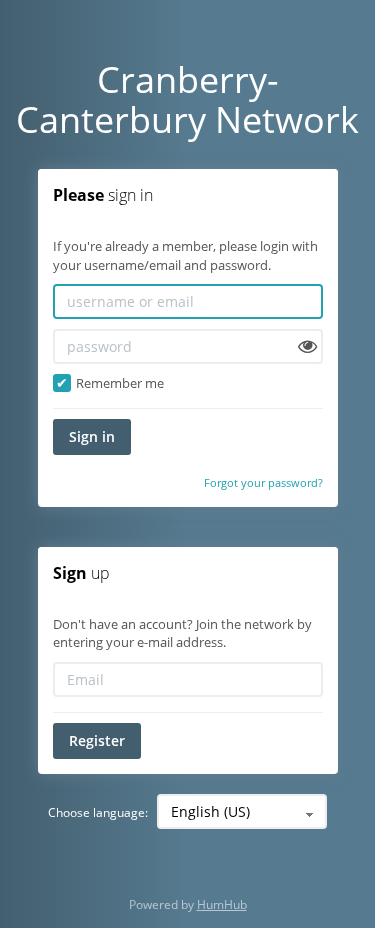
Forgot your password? (263, 482)
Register (97, 740)
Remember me (118, 383)
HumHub (222, 904)
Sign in (92, 436)
